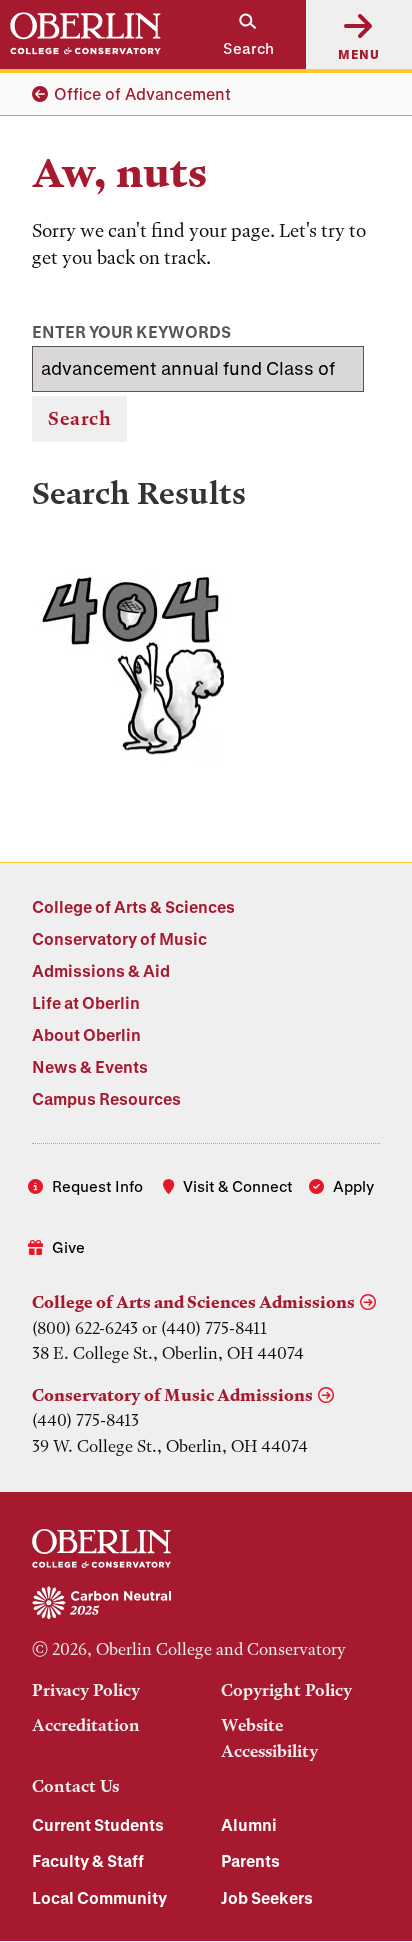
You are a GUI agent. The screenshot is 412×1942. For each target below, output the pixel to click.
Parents (250, 1860)
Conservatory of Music (119, 938)
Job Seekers (267, 1897)
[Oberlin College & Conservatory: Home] (85, 34)
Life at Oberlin (86, 1002)
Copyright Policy (286, 1690)
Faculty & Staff (88, 1860)
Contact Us (75, 1786)
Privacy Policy (86, 1690)
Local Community (99, 1897)
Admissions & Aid (101, 970)
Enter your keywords (131, 331)
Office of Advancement (142, 93)
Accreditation (86, 1725)
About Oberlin (86, 1034)
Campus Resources (106, 1098)
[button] (238, 34)
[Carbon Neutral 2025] (206, 1604)
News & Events (90, 1066)
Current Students (98, 1824)
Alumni (249, 1824)
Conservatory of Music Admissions (172, 1395)
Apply (353, 1186)
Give (68, 1247)
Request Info (97, 1186)
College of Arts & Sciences (133, 906)
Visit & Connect (238, 1186)
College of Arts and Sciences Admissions (193, 1302)
